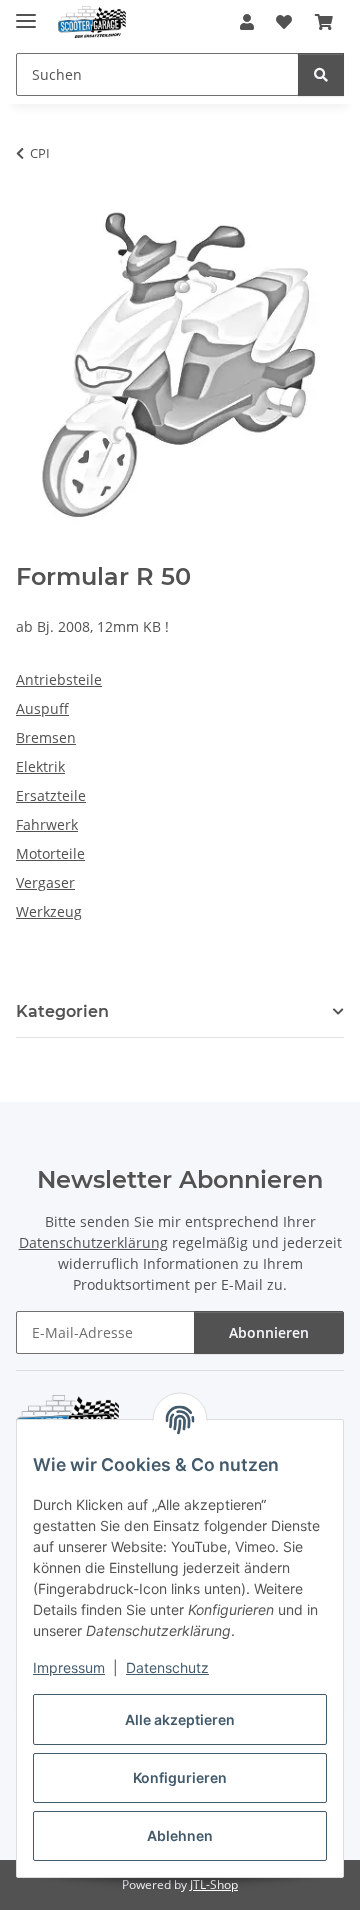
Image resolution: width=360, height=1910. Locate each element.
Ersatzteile (51, 795)
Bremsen (46, 737)
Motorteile (50, 853)
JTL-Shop (214, 1884)
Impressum (69, 1667)
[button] (247, 22)
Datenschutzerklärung (93, 1242)
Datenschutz (167, 1667)
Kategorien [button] (62, 1011)
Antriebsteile (59, 679)
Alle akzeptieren (180, 1719)
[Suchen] (321, 74)
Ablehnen (180, 1835)
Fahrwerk (47, 824)
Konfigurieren (180, 1777)
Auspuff (42, 708)
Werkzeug (49, 911)
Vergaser (45, 882)
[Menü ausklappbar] (26, 12)
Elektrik (40, 766)
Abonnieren (269, 1332)
